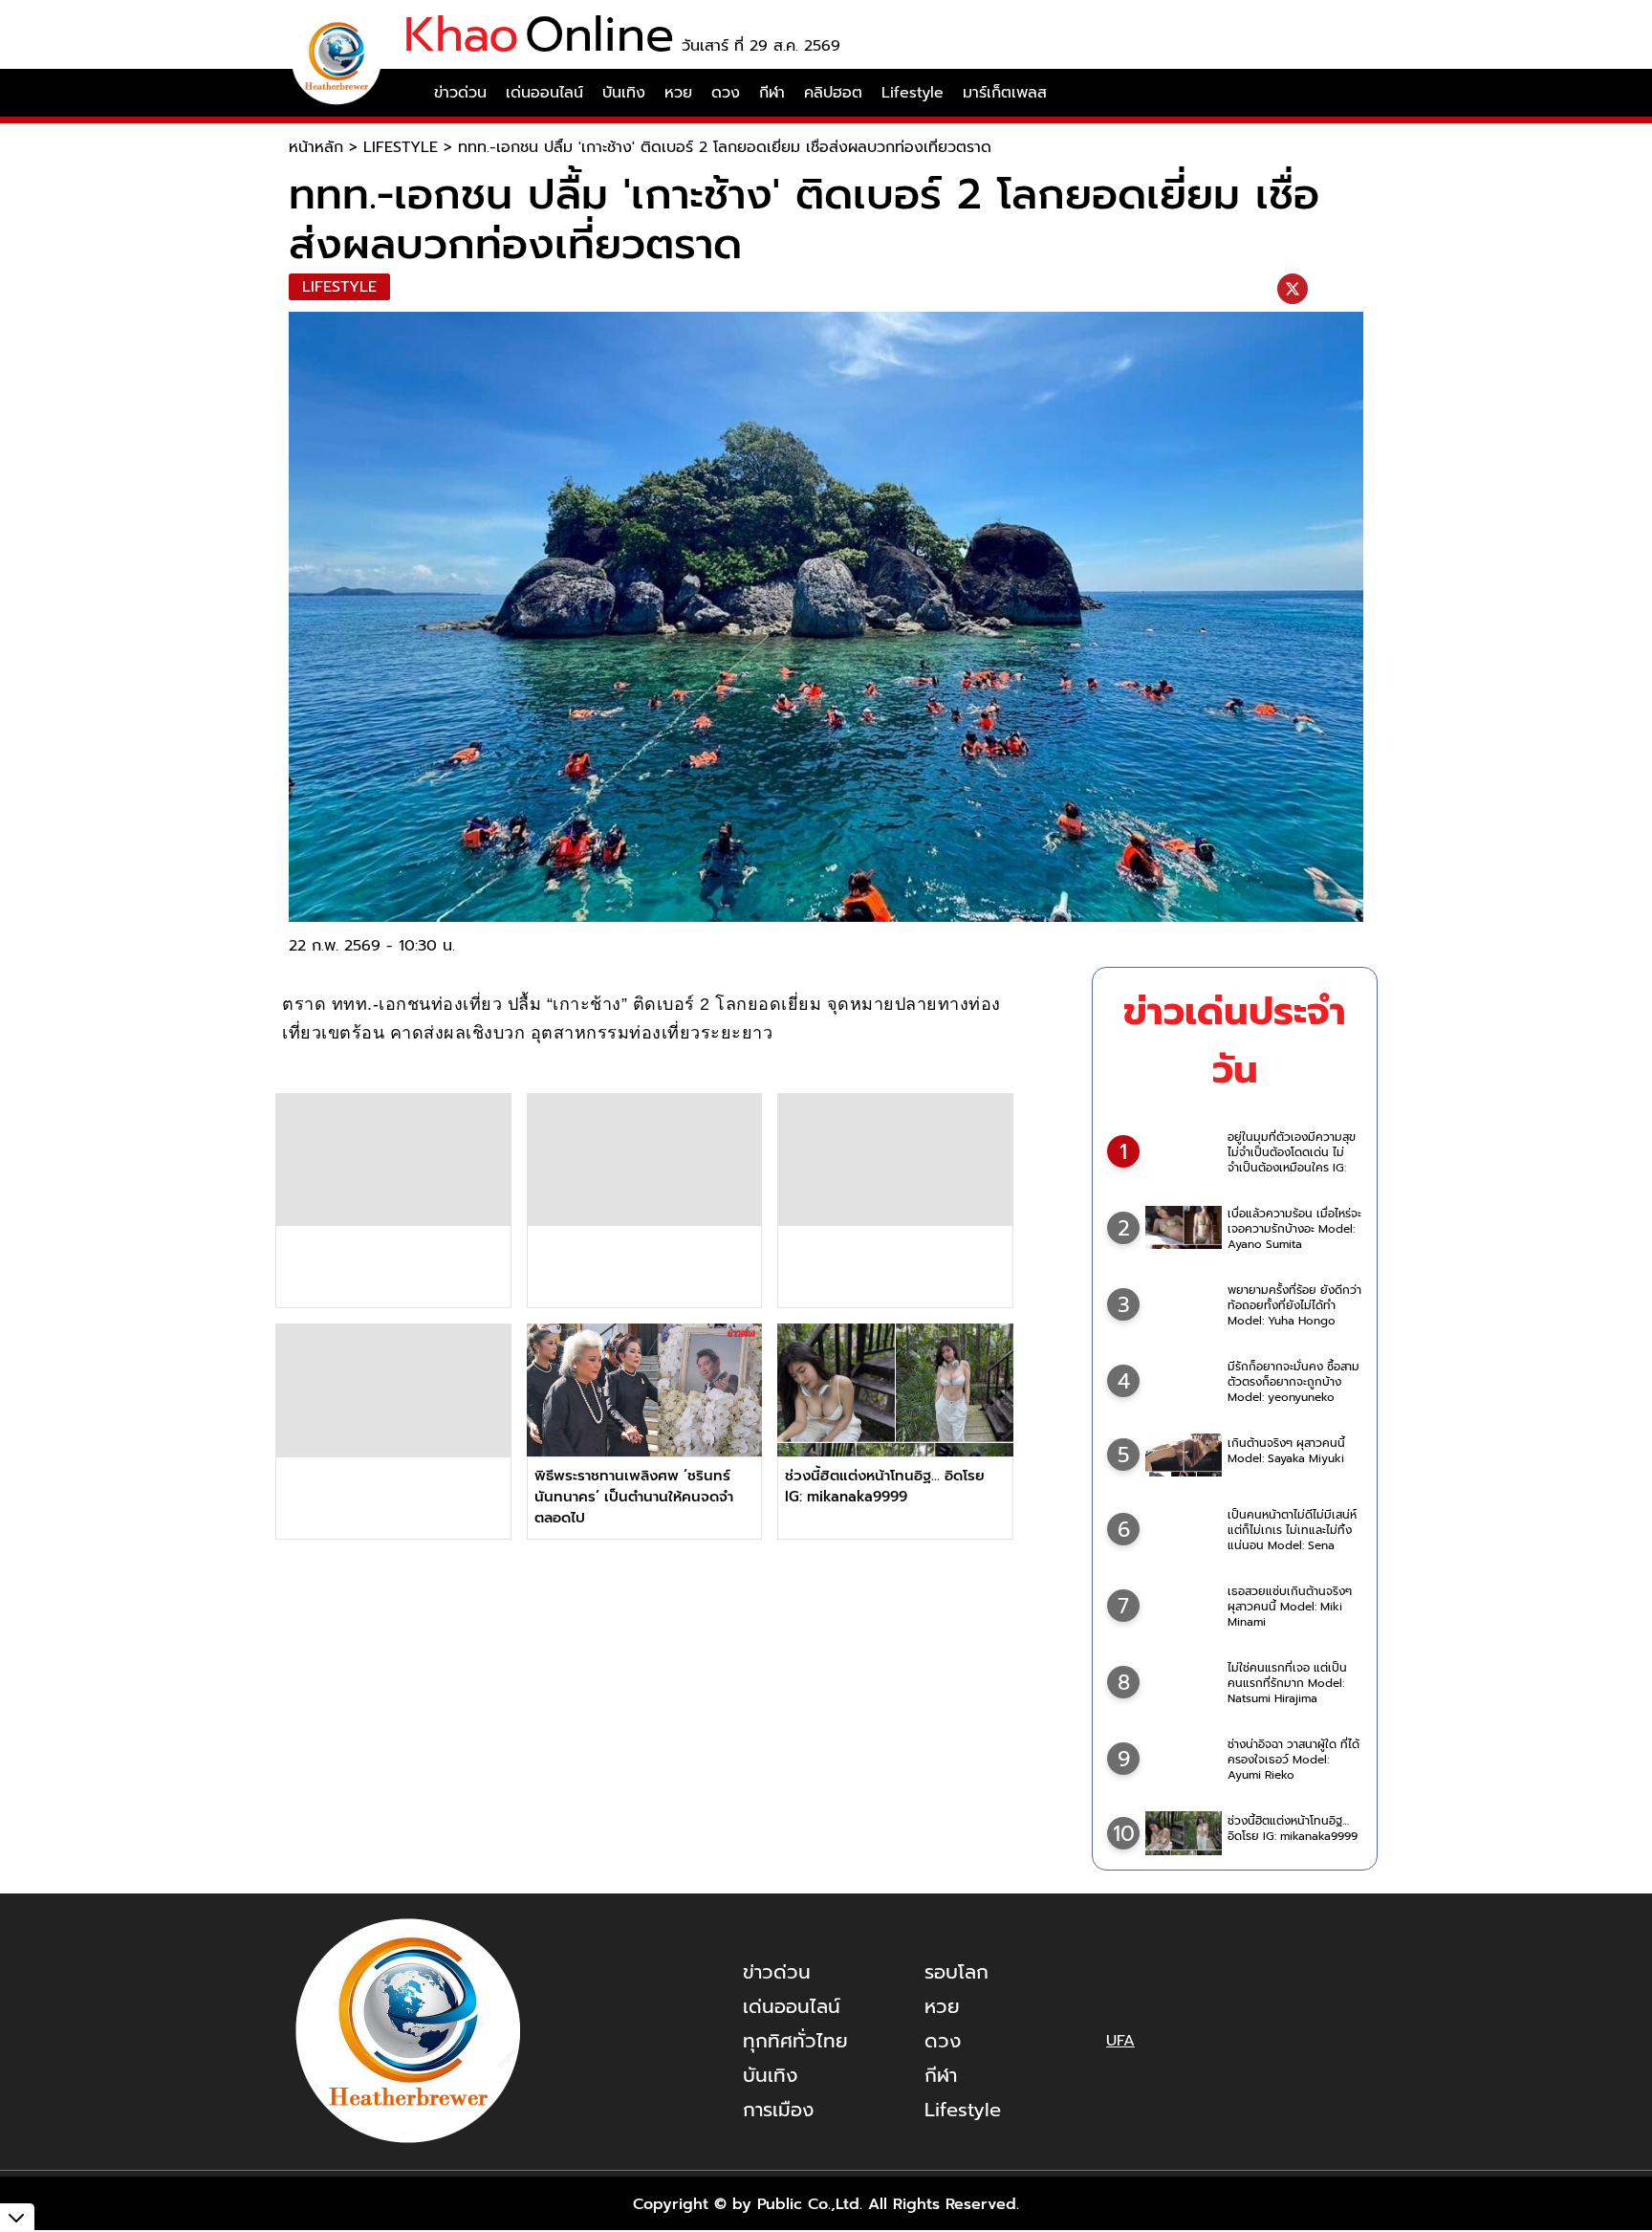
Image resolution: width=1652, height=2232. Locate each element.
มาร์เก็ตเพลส (1005, 93)
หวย (678, 93)
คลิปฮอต (833, 93)
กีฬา (772, 93)
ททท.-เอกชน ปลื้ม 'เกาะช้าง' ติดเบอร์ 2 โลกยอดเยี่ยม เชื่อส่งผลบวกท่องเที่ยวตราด (725, 147)
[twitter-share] (1293, 289)
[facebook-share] (1261, 289)
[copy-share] (1351, 289)
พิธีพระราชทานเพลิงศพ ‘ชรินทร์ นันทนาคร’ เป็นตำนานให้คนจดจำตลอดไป (634, 1497)
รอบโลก (956, 1972)
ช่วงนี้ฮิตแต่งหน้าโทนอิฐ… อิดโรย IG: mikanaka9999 (885, 1486)
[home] (409, 93)
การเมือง (778, 2110)
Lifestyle (913, 93)
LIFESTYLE (401, 147)
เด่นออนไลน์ (544, 93)
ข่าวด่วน (460, 93)
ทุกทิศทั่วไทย (795, 2041)
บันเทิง (624, 93)
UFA (1120, 2041)
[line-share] (1324, 289)
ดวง (726, 93)
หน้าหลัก (316, 147)
